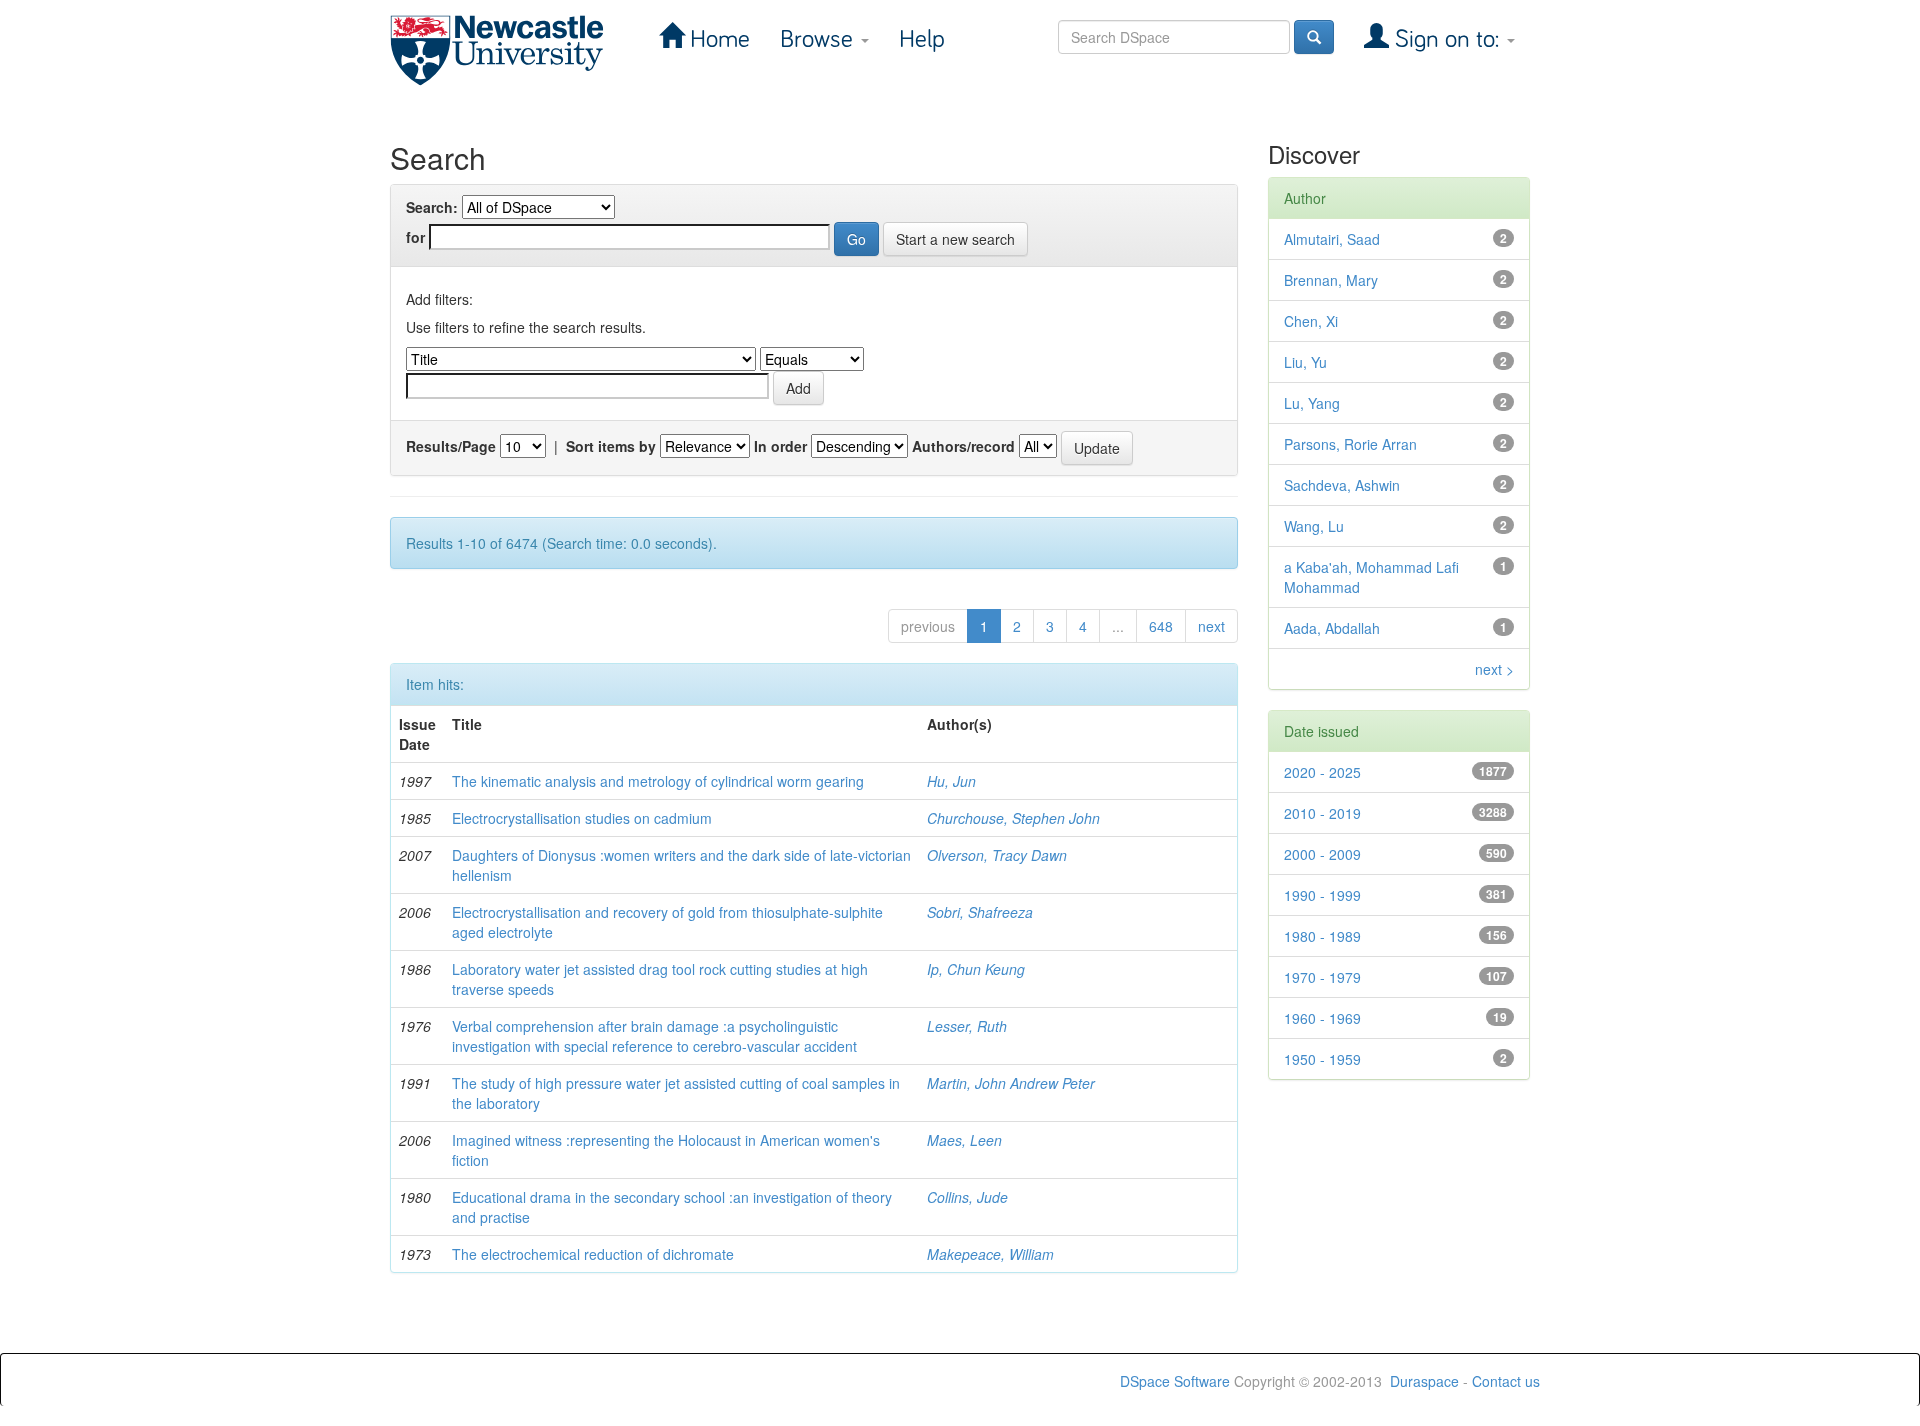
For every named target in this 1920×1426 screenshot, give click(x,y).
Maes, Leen (964, 1140)
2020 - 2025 (1322, 772)
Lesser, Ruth (967, 1026)
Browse (819, 39)
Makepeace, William (990, 1254)
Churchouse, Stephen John (1013, 818)
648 (1161, 626)
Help (922, 39)
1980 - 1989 (1322, 936)
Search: (432, 207)
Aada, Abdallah (1332, 628)
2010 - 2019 (1322, 813)
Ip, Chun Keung (976, 969)
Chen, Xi (1311, 321)
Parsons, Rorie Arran (1350, 444)
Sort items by (611, 446)
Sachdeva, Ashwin (1342, 485)
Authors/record (963, 446)
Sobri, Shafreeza (980, 912)
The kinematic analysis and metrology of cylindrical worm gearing (658, 781)
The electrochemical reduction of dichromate (593, 1254)
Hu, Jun (951, 781)
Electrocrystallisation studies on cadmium (582, 818)
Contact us (1506, 1381)
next (1211, 626)
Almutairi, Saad (1332, 239)
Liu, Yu (1305, 362)
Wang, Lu (1314, 526)
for (415, 237)
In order (780, 446)
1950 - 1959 (1322, 1059)
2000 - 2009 (1322, 854)
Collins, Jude (967, 1197)
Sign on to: (1447, 39)
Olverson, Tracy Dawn (997, 855)
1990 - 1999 (1322, 895)
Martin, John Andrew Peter (1011, 1083)
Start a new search (955, 239)
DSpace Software (1175, 1381)
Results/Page (451, 446)
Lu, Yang (1312, 403)
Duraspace (1424, 1381)
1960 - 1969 (1322, 1018)
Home (717, 39)
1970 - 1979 (1322, 977)
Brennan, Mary (1331, 280)
